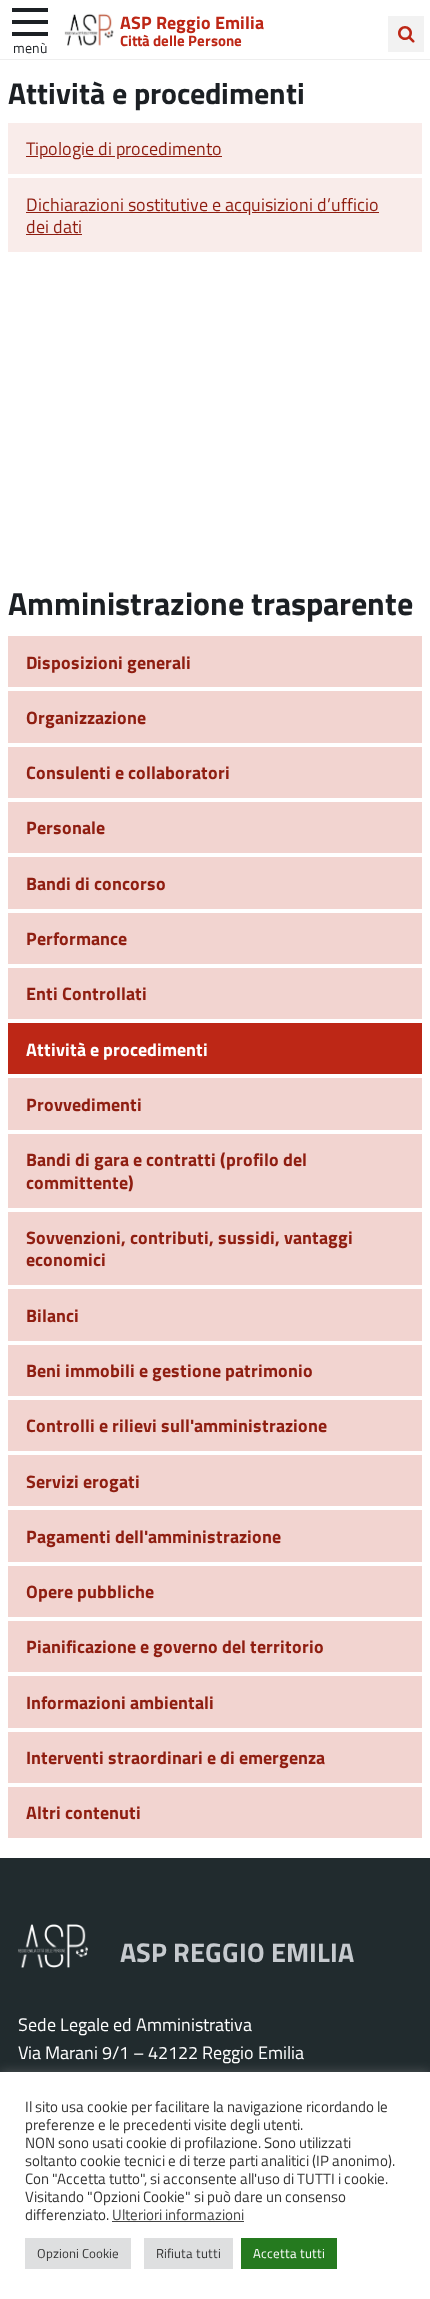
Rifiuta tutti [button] (188, 2253)
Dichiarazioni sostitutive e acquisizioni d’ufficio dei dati (202, 215)
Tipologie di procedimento (124, 148)
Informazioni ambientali (120, 1702)
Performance (76, 938)
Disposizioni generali (108, 662)
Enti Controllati (86, 993)
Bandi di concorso (96, 883)
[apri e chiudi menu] (30, 20)
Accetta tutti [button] (289, 2253)
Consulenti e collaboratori (128, 772)
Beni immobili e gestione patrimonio (169, 1370)
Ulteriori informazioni (178, 2214)
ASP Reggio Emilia (192, 22)
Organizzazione (86, 717)
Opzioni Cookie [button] (78, 2253)
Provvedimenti (84, 1104)
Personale (65, 827)
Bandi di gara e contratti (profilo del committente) (166, 1170)
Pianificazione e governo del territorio (175, 1646)
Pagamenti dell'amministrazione (153, 1536)
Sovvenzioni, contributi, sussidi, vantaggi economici (189, 1248)
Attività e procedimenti (117, 1049)
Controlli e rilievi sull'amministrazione (176, 1425)
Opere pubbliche (90, 1591)
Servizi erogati (83, 1481)
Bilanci (52, 1315)
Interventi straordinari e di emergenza (175, 1757)
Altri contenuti (83, 1812)
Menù (30, 47)
